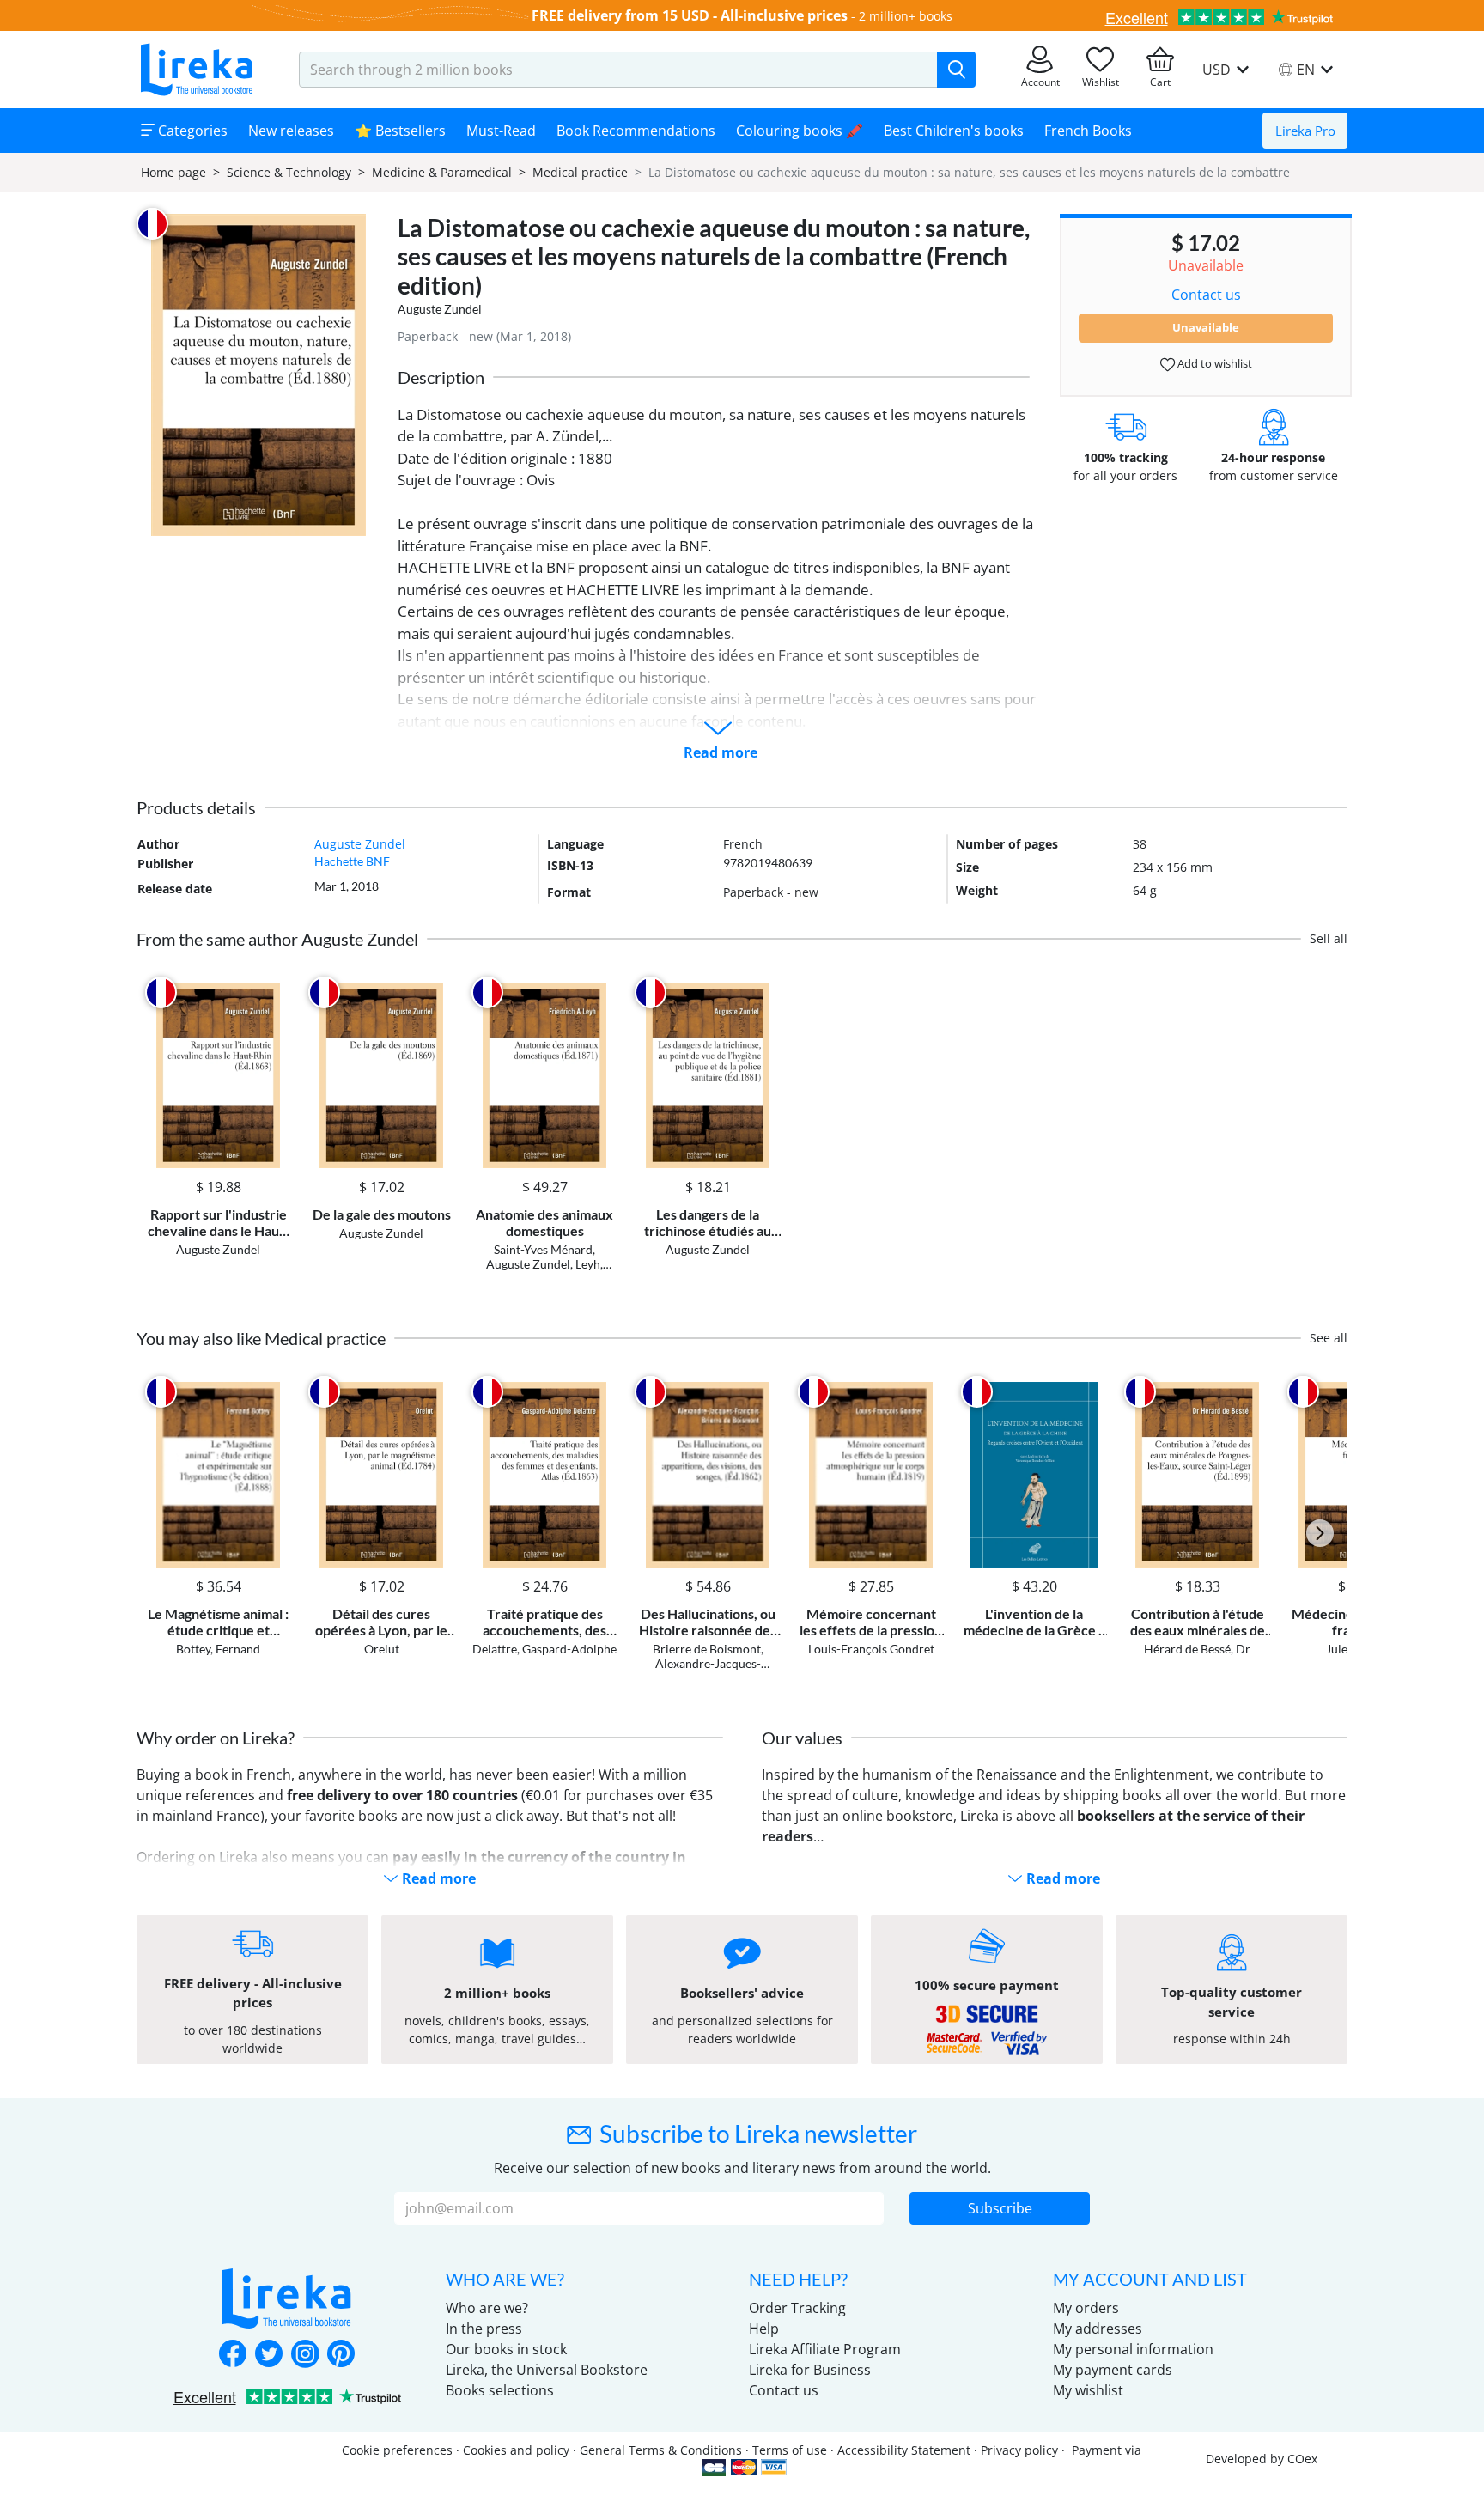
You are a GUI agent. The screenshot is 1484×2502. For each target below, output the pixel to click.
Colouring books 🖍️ (800, 131)
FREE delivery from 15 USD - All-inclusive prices (690, 15)
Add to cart (218, 1153)
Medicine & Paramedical (442, 172)
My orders (1086, 2308)
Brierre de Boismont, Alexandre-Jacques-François (708, 1663)
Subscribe (1000, 2208)
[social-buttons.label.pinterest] (341, 2355)
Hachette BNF (352, 861)
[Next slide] (1320, 1533)
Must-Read (501, 131)
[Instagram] (305, 2355)
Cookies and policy (516, 2450)
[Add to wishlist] (275, 992)
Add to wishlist (1213, 363)
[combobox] (618, 70)
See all (1329, 1338)
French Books (1088, 131)
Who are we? (487, 2308)
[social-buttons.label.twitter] (269, 2355)
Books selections (500, 2390)
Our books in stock (506, 2349)
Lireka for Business (810, 2370)
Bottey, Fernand (218, 1649)
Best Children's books (954, 131)
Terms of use (790, 2450)
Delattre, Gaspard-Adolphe (544, 1649)
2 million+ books (906, 16)
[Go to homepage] (197, 70)
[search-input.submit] (956, 70)
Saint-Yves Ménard (543, 1249)
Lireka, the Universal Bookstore (547, 2370)
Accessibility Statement (904, 2450)
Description (441, 377)
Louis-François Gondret (871, 1649)
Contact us (1206, 295)
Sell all (1329, 938)
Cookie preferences (397, 2450)
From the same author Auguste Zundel (277, 939)
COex (1302, 2459)
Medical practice (580, 172)
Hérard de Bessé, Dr (1197, 1649)
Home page (173, 172)
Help (764, 2329)
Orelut (382, 1649)
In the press (484, 2329)
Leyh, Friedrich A (559, 1271)
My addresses (1098, 2329)
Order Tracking (797, 2308)
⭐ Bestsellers (400, 131)
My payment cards (1113, 2370)
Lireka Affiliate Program (825, 2349)
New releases (291, 131)
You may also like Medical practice (261, 1338)
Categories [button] (191, 131)
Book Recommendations (636, 131)
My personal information (1133, 2349)
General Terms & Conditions (661, 2450)
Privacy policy (1019, 2450)
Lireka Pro (1305, 131)
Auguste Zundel (440, 309)
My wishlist (1088, 2390)
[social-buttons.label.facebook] (233, 2355)
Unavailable (1206, 327)
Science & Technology (289, 172)
